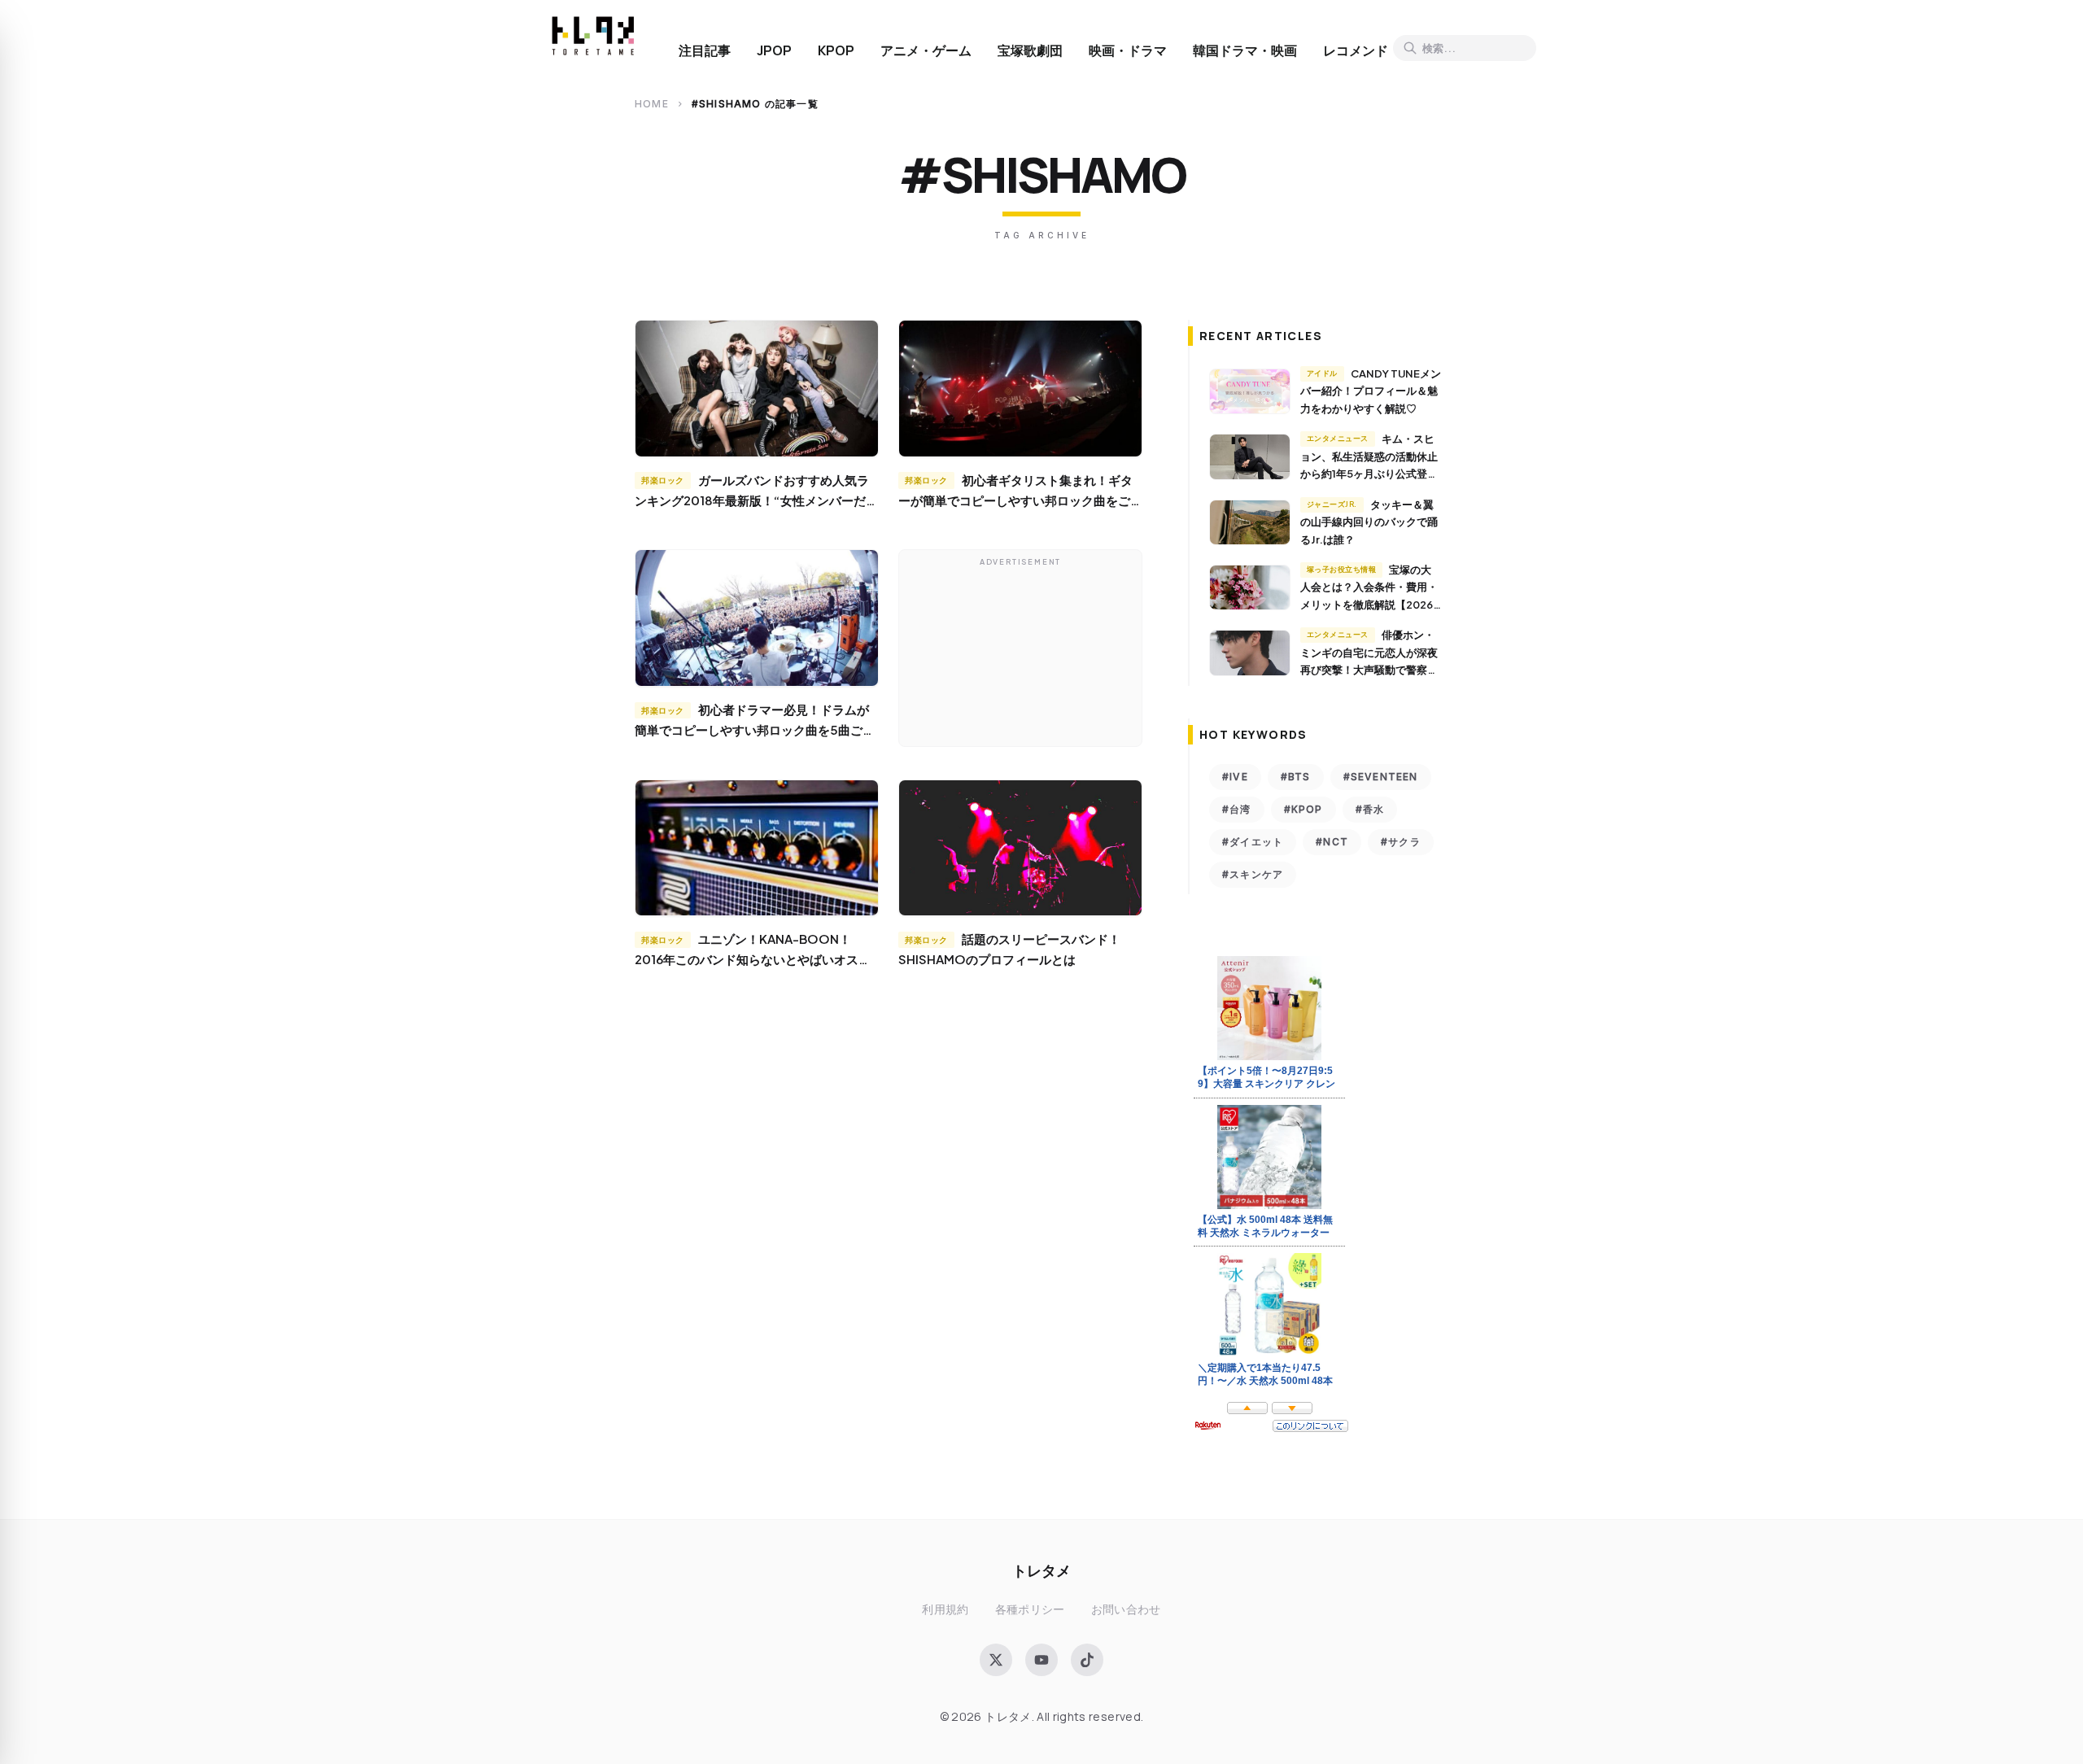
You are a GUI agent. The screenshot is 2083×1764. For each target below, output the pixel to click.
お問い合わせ (1126, 1609)
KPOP (836, 50)
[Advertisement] (1020, 652)
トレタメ (1041, 1570)
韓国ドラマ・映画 (1245, 50)
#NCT (1332, 842)
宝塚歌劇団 (1030, 50)
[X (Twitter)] (996, 1660)
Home (652, 104)
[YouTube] (1041, 1660)
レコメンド (1356, 50)
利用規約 (945, 1609)
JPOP (774, 50)
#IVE (1235, 777)
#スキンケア (1253, 874)
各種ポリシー (1030, 1609)
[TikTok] (1087, 1660)
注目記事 (705, 50)
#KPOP (1304, 809)
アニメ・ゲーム (926, 50)
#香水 (1370, 809)
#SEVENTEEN (1381, 777)
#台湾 (1237, 809)
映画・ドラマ (1128, 50)
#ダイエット (1253, 842)
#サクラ (1401, 842)
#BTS (1296, 777)
